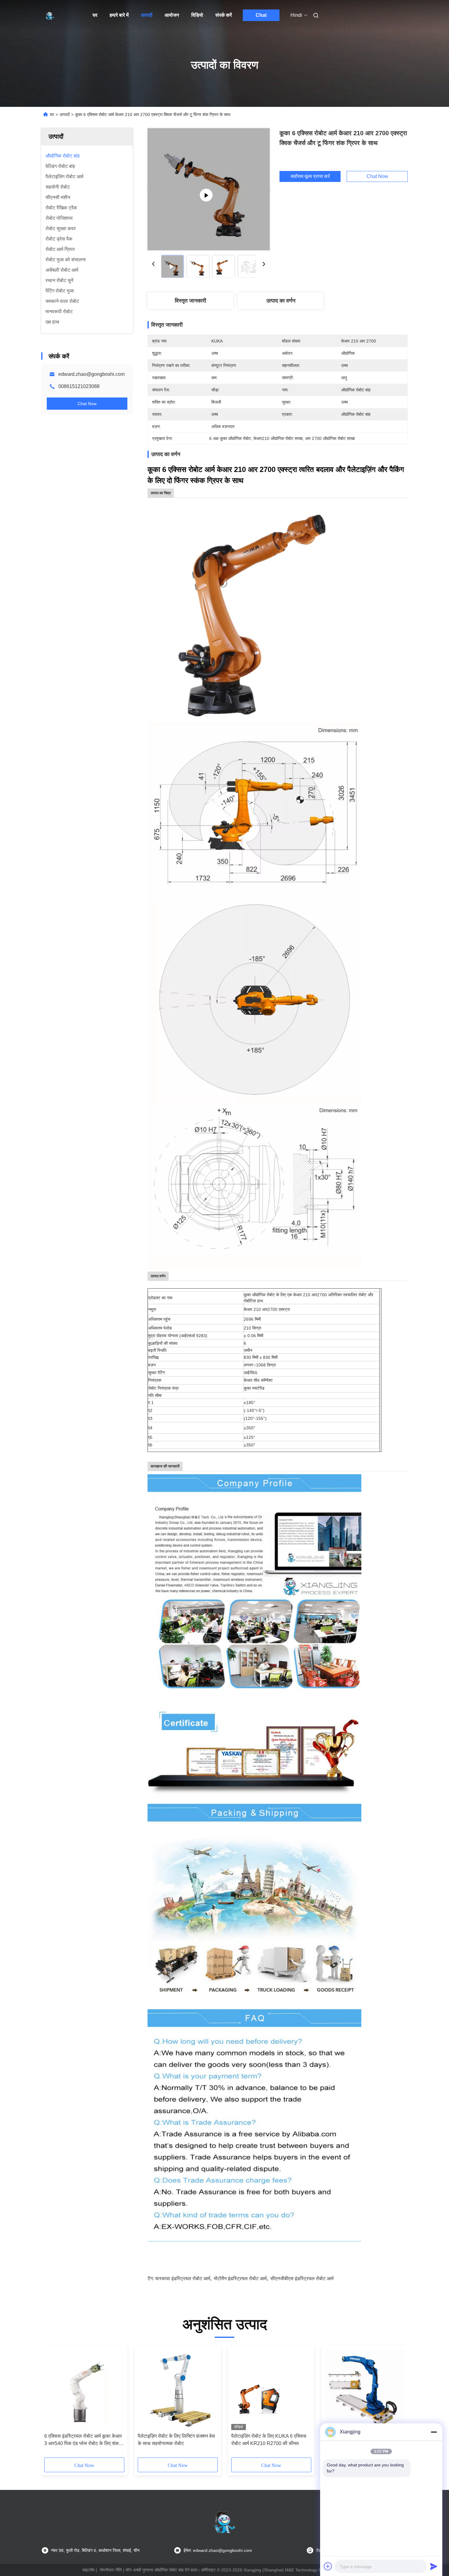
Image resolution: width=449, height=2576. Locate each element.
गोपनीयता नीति (111, 2570)
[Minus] (434, 2432)
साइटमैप (88, 2570)
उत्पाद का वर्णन (281, 301)
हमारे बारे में (119, 15)
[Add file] (328, 2566)
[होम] (50, 15)
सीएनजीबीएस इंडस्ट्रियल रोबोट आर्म (302, 2278)
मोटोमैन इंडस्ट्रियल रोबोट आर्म (240, 2278)
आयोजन (172, 15)
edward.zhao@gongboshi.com (91, 374)
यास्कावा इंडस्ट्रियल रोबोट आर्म (183, 2278)
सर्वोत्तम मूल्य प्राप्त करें (310, 176)
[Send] (434, 2566)
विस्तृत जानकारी (190, 301)
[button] (52, 2404)
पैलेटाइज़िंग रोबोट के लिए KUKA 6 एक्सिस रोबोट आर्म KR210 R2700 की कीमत (269, 2440)
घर (95, 15)
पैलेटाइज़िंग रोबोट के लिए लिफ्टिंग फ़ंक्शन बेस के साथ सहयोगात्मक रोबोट (176, 2440)
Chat (261, 15)
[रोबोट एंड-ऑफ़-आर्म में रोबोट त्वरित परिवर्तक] (209, 189)
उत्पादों (147, 15)
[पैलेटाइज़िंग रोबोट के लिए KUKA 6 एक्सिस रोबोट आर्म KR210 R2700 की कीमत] (271, 2389)
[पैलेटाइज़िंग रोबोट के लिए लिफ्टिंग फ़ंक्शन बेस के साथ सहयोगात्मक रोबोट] (178, 2389)
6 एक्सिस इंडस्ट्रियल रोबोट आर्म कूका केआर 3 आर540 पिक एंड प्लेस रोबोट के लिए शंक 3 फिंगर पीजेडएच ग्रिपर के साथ (84, 2440)
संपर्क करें (224, 15)
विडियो (197, 15)
